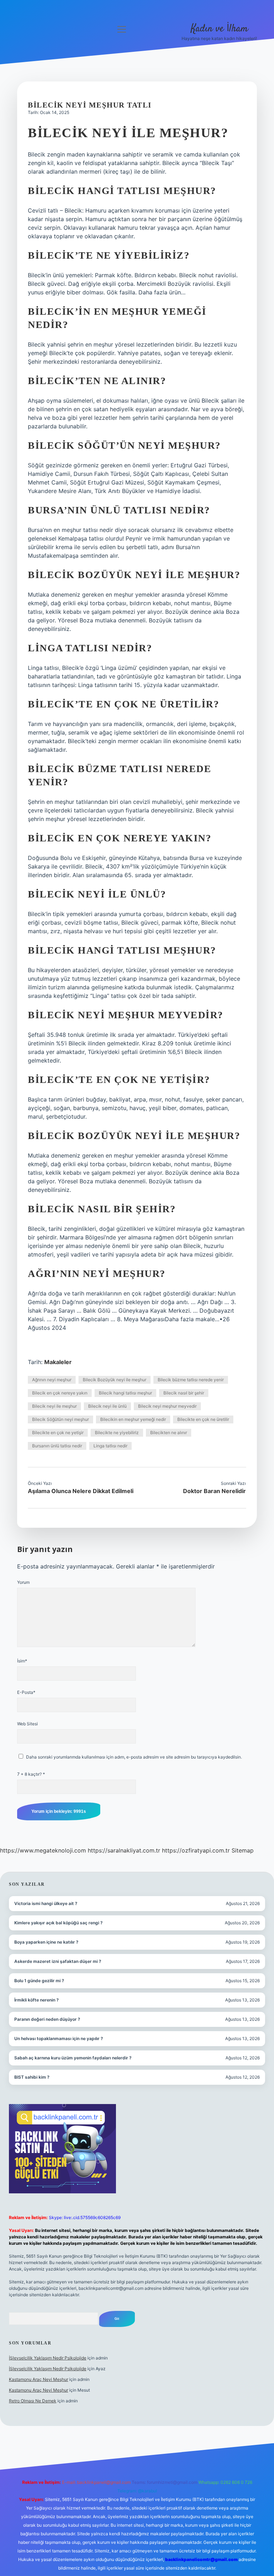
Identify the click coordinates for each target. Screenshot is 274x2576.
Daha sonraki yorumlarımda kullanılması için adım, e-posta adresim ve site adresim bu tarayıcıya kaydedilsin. (134, 1757)
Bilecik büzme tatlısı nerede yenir (191, 1380)
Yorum (23, 1582)
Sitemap (243, 1850)
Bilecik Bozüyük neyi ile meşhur (115, 1380)
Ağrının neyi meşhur (52, 1380)
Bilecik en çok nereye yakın (60, 1393)
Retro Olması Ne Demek (33, 2401)
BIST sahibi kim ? (32, 2077)
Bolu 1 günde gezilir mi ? (39, 1981)
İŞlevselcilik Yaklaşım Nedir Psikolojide (48, 2358)
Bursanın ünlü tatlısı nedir (57, 1446)
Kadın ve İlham (219, 29)
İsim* (22, 1661)
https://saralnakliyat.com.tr (124, 1850)
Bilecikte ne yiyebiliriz (117, 1433)
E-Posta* (26, 1692)
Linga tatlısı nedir (110, 1446)
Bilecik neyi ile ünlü (107, 1406)
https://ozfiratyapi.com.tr (196, 1850)
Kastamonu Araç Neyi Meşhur (39, 2379)
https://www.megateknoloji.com (43, 1850)
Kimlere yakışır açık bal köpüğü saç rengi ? (59, 1923)
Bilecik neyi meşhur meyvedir (167, 1406)
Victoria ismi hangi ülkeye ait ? (46, 1903)
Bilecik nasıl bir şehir (184, 1393)
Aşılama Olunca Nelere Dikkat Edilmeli (81, 1491)
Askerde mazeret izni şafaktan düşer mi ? (58, 1961)
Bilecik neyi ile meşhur (54, 1406)
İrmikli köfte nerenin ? (37, 2000)
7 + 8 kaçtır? (31, 1774)
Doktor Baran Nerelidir (214, 1491)
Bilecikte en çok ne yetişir (58, 1433)
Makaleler (58, 1362)
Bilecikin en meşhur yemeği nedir (133, 1419)
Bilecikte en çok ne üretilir (203, 1419)
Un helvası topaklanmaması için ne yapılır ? (59, 2038)
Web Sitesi (27, 1724)
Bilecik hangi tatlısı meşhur (125, 1393)
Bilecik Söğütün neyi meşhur (60, 1419)
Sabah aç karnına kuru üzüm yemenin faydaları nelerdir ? (73, 2058)
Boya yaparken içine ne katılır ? (46, 1942)
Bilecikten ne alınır (169, 1433)
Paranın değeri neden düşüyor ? (47, 2019)
